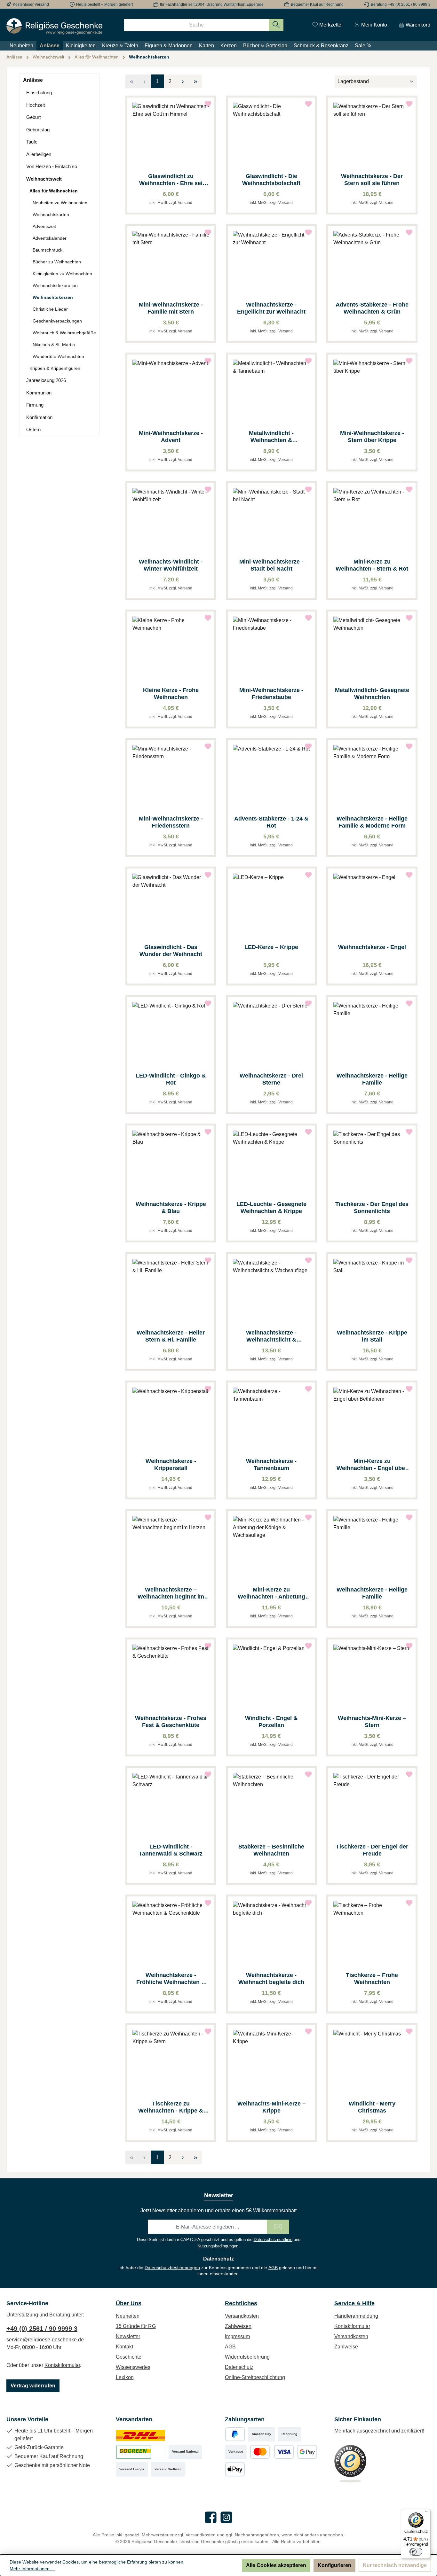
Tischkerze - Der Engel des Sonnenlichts (372, 1208)
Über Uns (129, 2303)
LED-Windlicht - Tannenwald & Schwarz (171, 1850)
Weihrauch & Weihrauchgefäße (64, 333)
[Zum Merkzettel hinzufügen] (208, 104)
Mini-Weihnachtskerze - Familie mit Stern (171, 308)
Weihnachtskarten (51, 214)
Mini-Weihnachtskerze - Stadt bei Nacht (271, 565)
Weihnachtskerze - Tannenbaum (271, 1465)
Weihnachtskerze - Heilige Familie (372, 1079)
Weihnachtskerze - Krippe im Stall (372, 1336)
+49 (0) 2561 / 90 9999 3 (42, 2329)
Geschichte (129, 2357)
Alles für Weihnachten (54, 191)
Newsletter (128, 2336)
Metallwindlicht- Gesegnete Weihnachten (372, 694)
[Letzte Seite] (196, 81)
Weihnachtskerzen (53, 297)
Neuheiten (128, 2316)
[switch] (416, 2552)
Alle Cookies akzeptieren (276, 2565)
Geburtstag (38, 130)
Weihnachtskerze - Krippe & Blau (171, 1208)
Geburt (33, 117)
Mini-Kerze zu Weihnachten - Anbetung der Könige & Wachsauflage (271, 1593)
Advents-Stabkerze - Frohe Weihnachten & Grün (372, 308)
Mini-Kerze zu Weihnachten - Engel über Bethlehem (372, 1465)
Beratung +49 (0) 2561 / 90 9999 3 (401, 4)
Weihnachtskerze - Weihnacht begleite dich (271, 1979)
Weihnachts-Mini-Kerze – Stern (372, 1722)
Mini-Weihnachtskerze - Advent (171, 437)
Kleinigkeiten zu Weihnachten (62, 274)
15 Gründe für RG (136, 2326)
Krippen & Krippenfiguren (55, 368)
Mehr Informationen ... (32, 2569)
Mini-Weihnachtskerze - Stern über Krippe (372, 437)
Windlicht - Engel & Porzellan (271, 1722)
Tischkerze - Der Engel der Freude (372, 1850)
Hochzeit (36, 105)
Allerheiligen (39, 154)
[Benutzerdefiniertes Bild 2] (141, 2452)
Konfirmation (39, 417)
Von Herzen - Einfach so (52, 166)
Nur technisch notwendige (395, 2565)
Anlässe (33, 80)
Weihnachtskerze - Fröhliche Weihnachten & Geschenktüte (171, 1979)
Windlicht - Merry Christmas (372, 2107)
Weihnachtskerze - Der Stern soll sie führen (372, 180)
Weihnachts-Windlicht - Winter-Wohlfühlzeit (171, 565)
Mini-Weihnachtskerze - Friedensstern (171, 822)
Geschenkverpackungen (57, 321)
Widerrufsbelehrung (247, 2357)
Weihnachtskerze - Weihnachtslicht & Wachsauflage (271, 1336)
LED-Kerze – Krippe (271, 947)
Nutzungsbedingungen (218, 2246)
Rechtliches (241, 2303)
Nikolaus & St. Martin (54, 345)
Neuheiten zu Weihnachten (60, 203)
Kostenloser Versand (31, 4)
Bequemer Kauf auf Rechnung (317, 4)
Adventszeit (44, 226)
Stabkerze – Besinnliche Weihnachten (271, 1850)
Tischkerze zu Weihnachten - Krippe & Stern (171, 2107)
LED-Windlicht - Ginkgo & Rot (171, 1079)
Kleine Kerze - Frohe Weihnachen (171, 694)
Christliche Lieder (50, 309)
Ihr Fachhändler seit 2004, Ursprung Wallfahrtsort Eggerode (212, 4)
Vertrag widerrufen (33, 2386)
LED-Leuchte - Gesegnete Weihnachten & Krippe (271, 1208)
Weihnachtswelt (44, 179)
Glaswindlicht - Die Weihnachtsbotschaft (271, 180)
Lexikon (125, 2377)
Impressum (237, 2336)
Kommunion (39, 393)
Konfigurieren (334, 2565)
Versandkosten (242, 2316)
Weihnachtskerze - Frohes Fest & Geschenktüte (171, 1722)
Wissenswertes (133, 2367)
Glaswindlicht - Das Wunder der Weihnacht (171, 951)
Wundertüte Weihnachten (58, 356)
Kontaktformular (62, 2365)
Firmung (35, 405)
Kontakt (124, 2347)
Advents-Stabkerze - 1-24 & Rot (271, 822)
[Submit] (278, 2227)
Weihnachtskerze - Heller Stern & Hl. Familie (171, 1336)
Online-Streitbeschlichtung (255, 2377)
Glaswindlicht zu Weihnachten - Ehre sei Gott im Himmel (171, 180)
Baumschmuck (48, 250)
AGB (273, 2268)
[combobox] (196, 25)
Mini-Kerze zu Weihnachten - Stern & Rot (372, 565)
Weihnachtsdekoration (55, 285)
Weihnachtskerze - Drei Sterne (271, 1079)
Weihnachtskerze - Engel (372, 947)
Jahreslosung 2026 (46, 380)
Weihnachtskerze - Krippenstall (171, 1465)
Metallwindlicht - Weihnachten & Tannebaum (271, 437)
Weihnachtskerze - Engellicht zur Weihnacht (271, 308)
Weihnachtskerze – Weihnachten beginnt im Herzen (171, 1593)
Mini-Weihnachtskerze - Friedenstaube (271, 694)
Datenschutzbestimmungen (172, 2268)
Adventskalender (50, 238)
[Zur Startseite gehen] (54, 26)
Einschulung (39, 93)
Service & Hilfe (354, 2303)
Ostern (33, 429)
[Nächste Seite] (183, 81)
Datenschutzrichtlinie (273, 2240)
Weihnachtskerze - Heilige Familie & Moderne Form (372, 822)
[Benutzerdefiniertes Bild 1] (141, 2434)
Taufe (32, 142)
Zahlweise (346, 2347)
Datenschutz (239, 2367)
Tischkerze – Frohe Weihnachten (372, 1979)
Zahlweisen (238, 2326)
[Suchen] (276, 25)
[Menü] (427, 2513)
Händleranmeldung (356, 2316)
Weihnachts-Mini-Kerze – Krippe (271, 2107)
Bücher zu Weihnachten (57, 262)
